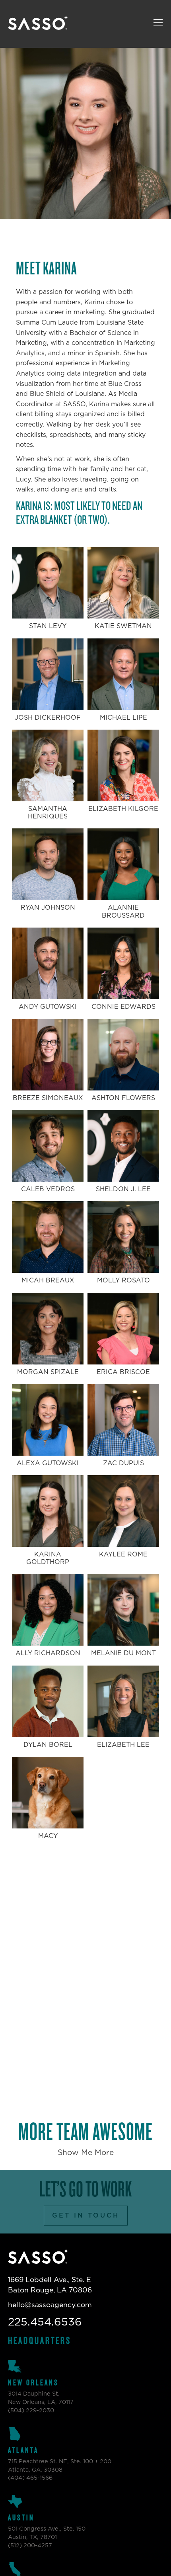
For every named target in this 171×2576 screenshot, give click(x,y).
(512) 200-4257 (30, 2546)
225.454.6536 (45, 2322)
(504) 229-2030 (31, 2411)
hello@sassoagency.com (50, 2305)
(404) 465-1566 (30, 2478)
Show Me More (86, 2153)
